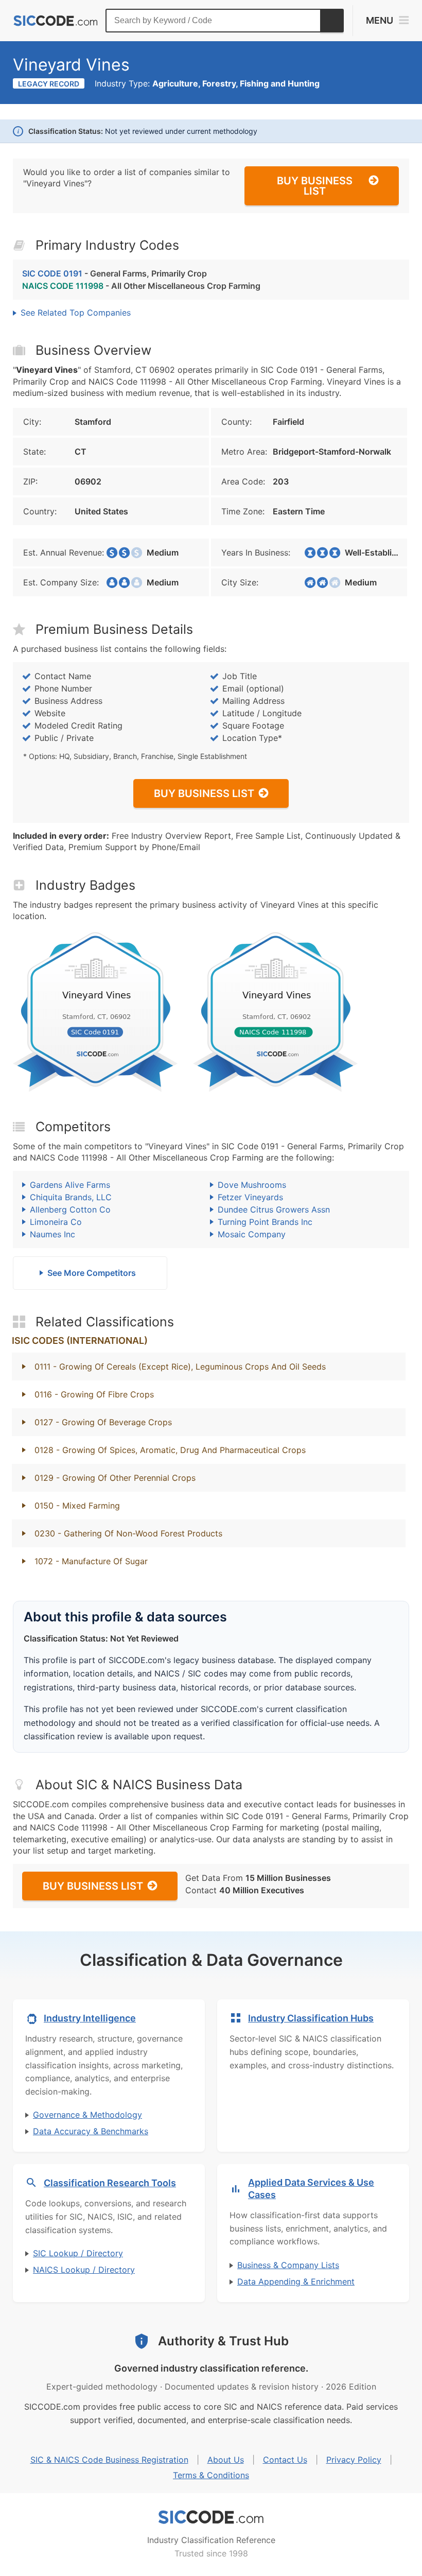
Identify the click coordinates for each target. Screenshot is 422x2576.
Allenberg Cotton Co (70, 1209)
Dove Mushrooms (252, 1185)
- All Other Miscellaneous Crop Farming (141, 286)
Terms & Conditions (211, 2475)
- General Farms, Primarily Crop (115, 273)
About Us (226, 2460)
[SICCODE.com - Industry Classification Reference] (211, 2517)
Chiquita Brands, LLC (71, 1197)
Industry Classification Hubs (311, 2018)
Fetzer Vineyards (250, 1197)
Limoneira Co (56, 1222)
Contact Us (285, 2460)
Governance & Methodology (87, 2115)
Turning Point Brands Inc (265, 1222)
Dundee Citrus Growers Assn (274, 1209)
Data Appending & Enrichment (296, 2281)
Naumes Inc (52, 1234)
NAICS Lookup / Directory (84, 2270)
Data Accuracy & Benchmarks (91, 2131)
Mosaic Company (252, 1234)
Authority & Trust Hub (223, 2341)
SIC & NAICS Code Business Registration (109, 2460)
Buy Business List (315, 186)
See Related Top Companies (76, 313)
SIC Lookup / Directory (78, 2253)
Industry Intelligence (90, 2018)
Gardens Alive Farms (70, 1185)
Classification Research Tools (110, 2183)
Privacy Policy (354, 2460)
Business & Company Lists (288, 2265)
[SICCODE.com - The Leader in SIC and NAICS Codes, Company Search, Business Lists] (56, 21)
